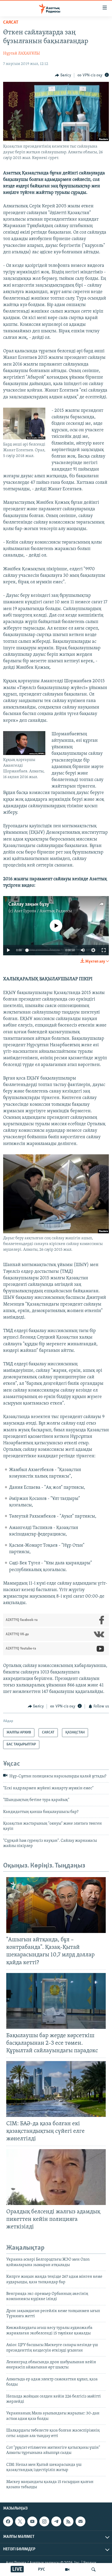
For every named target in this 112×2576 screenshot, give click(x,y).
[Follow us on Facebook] (8, 2521)
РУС (42, 2570)
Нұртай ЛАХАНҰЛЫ (21, 54)
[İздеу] (94, 2570)
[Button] (63, 75)
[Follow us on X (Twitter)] (20, 2521)
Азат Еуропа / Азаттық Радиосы (43, 911)
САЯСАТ (11, 23)
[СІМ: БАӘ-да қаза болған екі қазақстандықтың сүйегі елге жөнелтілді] (56, 2089)
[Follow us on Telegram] (56, 2521)
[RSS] (68, 2521)
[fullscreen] (104, 950)
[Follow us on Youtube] (32, 2521)
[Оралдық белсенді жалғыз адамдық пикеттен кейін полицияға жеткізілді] (56, 2177)
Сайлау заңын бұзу (29, 904)
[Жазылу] (80, 2521)
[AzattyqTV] (67, 2570)
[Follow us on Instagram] (44, 2521)
